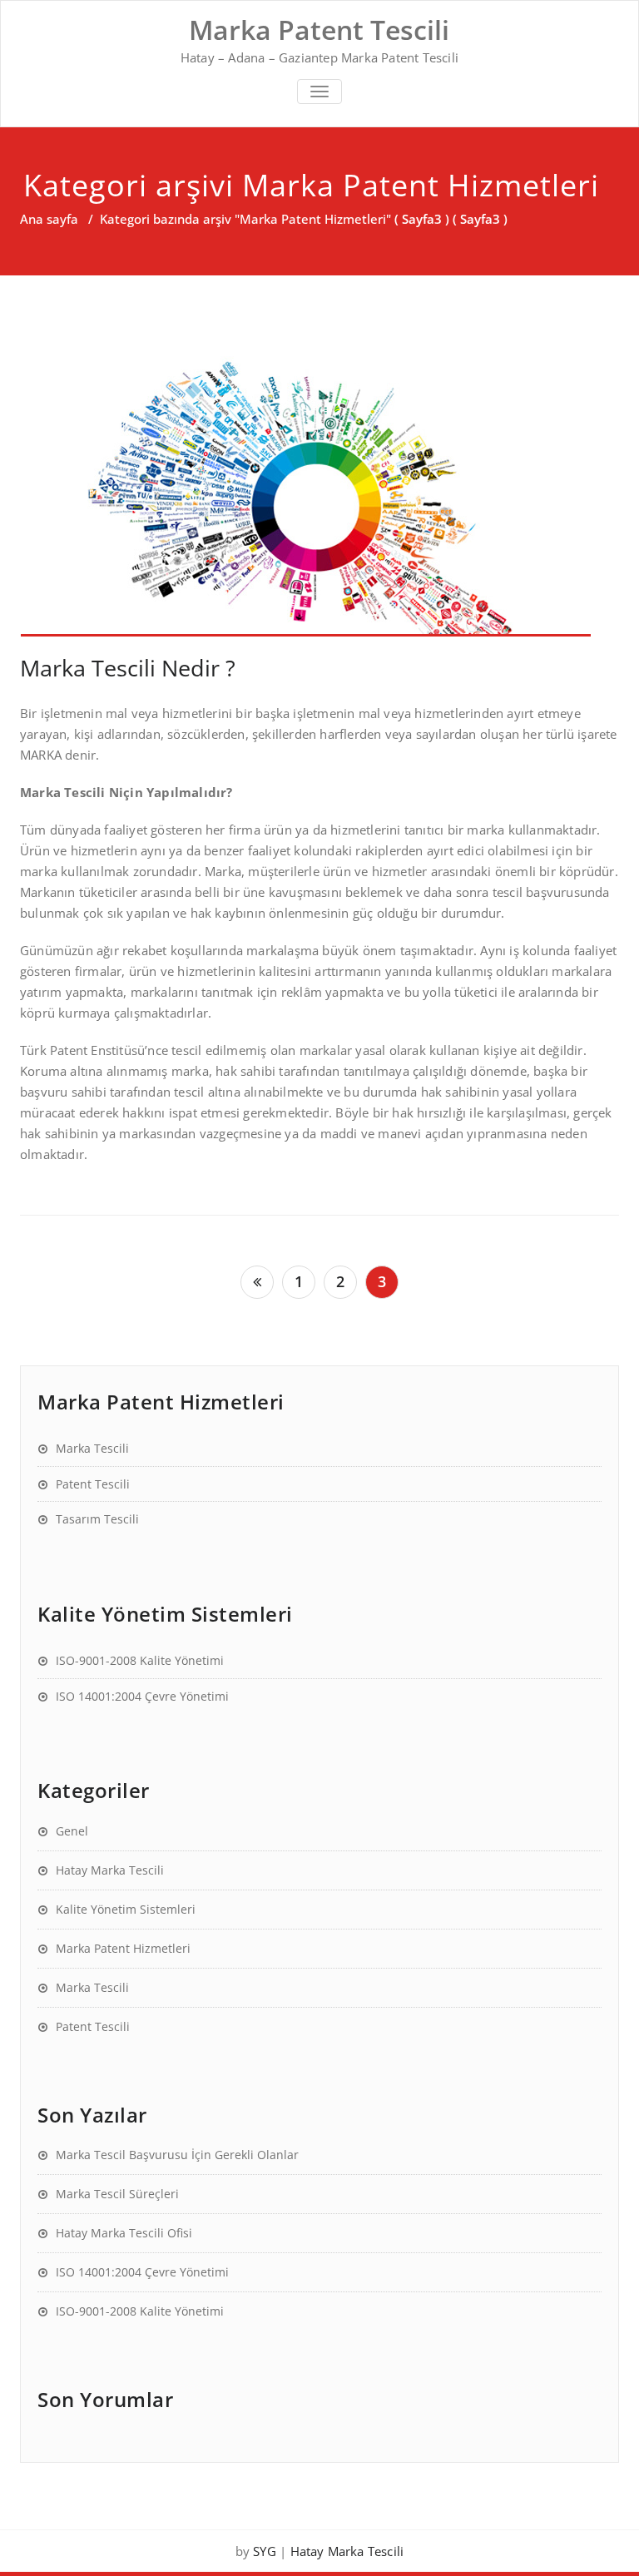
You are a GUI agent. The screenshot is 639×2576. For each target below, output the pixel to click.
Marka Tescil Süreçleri (117, 2194)
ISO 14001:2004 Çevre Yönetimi (142, 1696)
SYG (265, 2551)
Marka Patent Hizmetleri (123, 1948)
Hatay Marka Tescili (110, 1870)
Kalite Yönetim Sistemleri (126, 1909)
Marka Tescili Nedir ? (128, 668)
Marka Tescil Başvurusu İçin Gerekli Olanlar (177, 2155)
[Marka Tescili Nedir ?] (319, 490)
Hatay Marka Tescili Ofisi (124, 2233)
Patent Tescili (93, 1484)
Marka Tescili (92, 1448)
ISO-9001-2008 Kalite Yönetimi (140, 1660)
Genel (72, 1831)
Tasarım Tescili (97, 1519)
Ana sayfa (49, 219)
